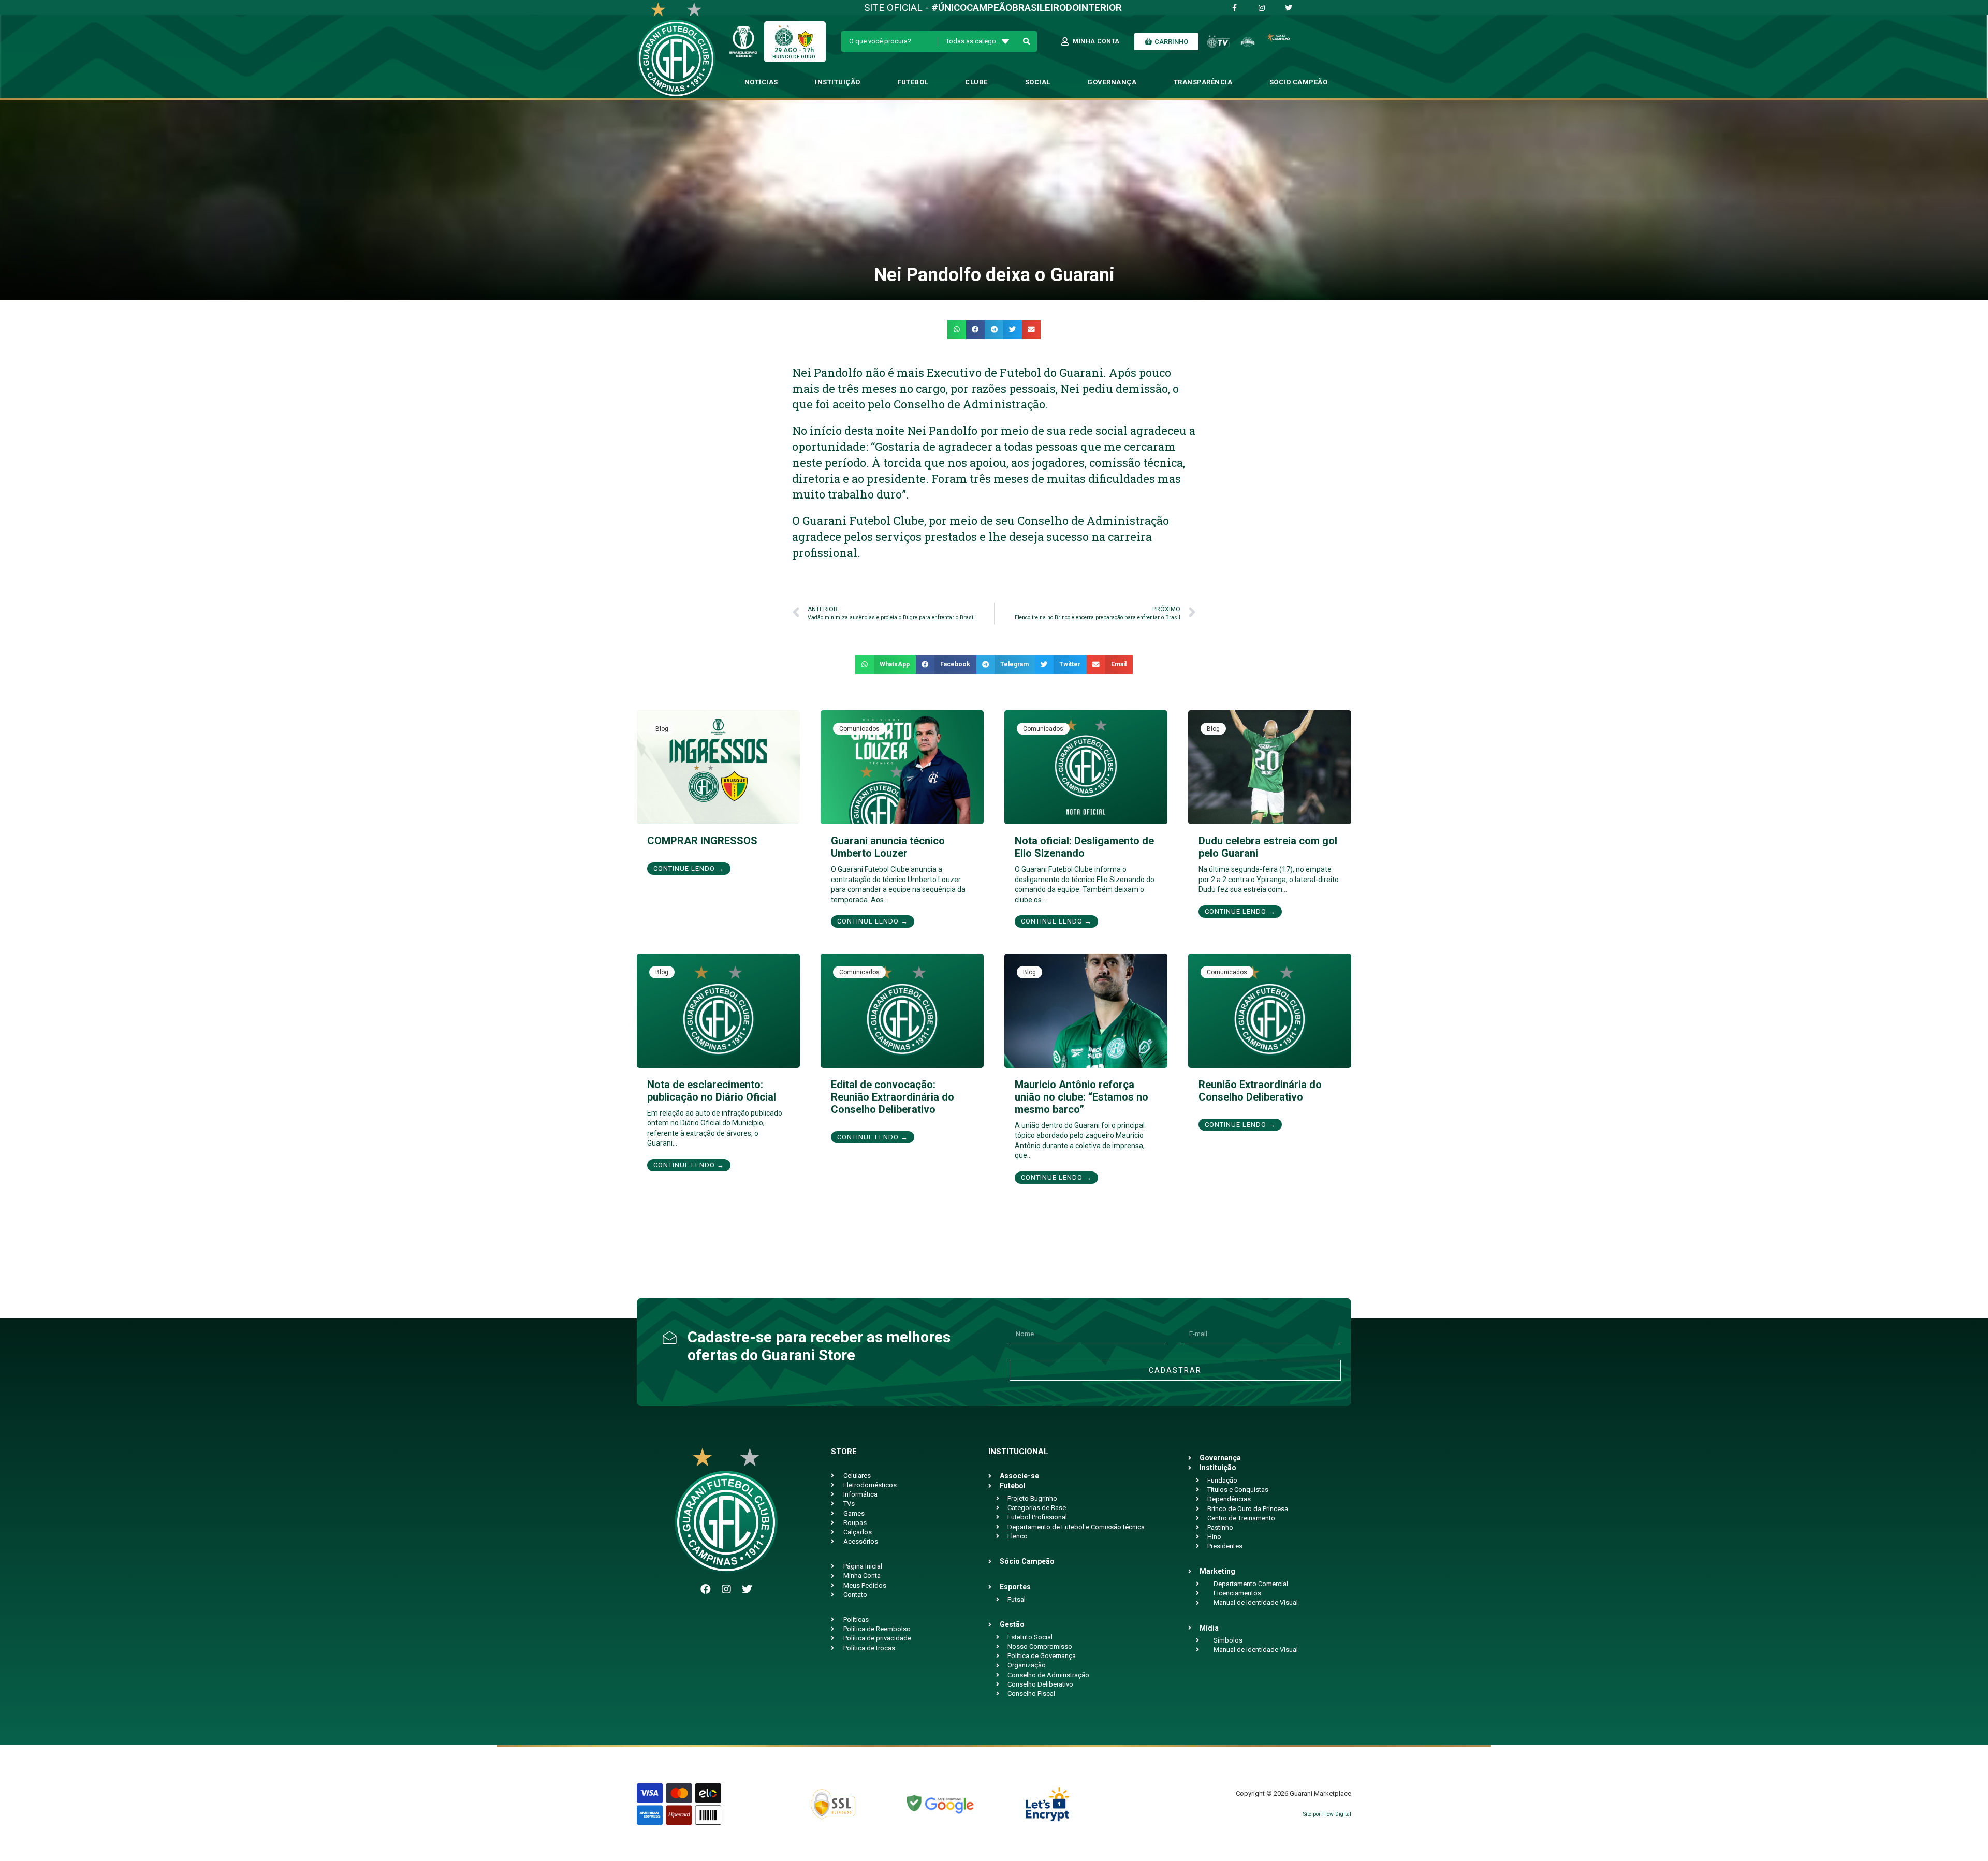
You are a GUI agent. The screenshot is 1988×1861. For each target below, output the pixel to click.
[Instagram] (726, 1589)
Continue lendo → (689, 868)
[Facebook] (706, 1589)
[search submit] (1027, 41)
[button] (957, 330)
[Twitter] (747, 1589)
